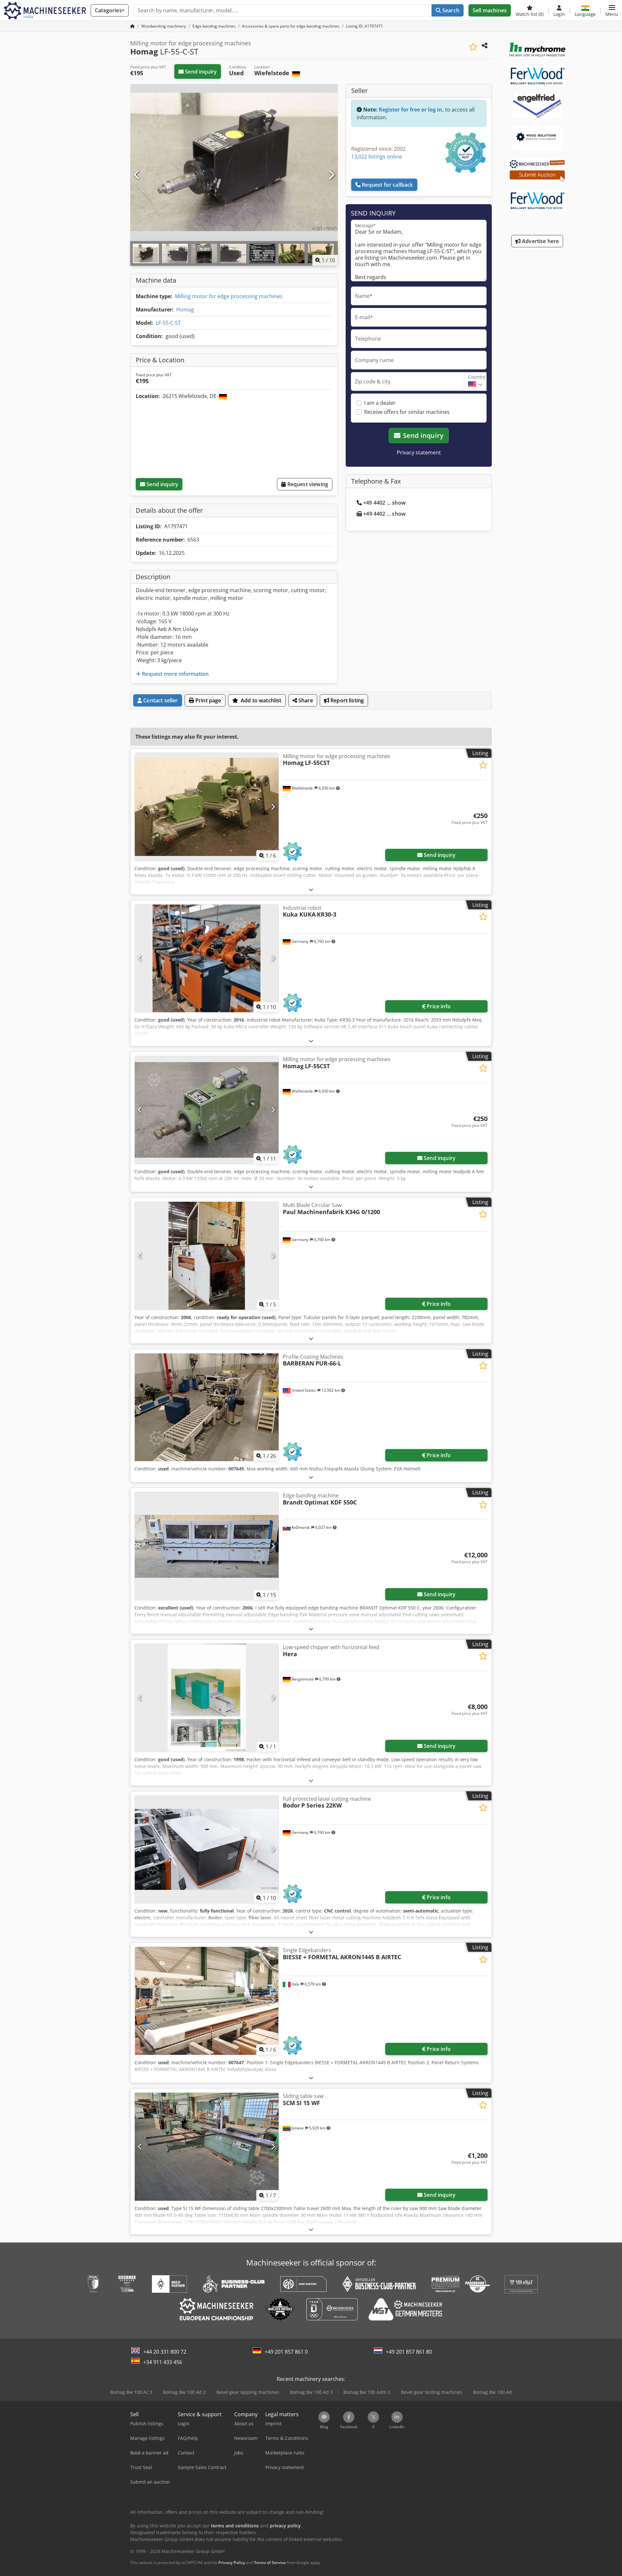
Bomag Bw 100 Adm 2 (367, 2392)
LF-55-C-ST (168, 323)
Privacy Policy (232, 2563)
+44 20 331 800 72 (165, 2352)
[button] (612, 10)
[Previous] (137, 175)
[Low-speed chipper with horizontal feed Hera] (207, 1698)
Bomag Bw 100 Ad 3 (311, 2392)
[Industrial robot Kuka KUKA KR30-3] (207, 959)
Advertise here (540, 241)
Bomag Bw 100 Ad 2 (184, 2392)
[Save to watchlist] (473, 47)
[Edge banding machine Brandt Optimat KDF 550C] (207, 1546)
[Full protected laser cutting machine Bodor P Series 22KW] (207, 1850)
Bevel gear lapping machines (248, 2392)
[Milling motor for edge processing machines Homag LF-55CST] (207, 807)
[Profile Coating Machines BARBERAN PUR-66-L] (207, 1407)
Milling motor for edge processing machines (229, 296)
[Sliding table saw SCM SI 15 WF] (207, 2147)
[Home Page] (132, 26)
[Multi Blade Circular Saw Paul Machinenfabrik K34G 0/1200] (207, 1256)
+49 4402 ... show (384, 503)
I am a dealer (380, 403)
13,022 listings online (377, 157)
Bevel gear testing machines (432, 2392)
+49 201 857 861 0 (286, 2352)
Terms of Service (270, 2563)
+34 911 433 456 (163, 2362)
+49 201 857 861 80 (409, 2352)
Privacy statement (419, 452)
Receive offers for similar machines (407, 412)
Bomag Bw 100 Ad (492, 2392)
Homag (185, 310)
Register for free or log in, (411, 110)
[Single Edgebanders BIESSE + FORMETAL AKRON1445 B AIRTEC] (207, 2001)
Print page (208, 700)
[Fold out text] (311, 890)
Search (450, 10)
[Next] (331, 175)
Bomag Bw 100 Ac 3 (131, 2392)
